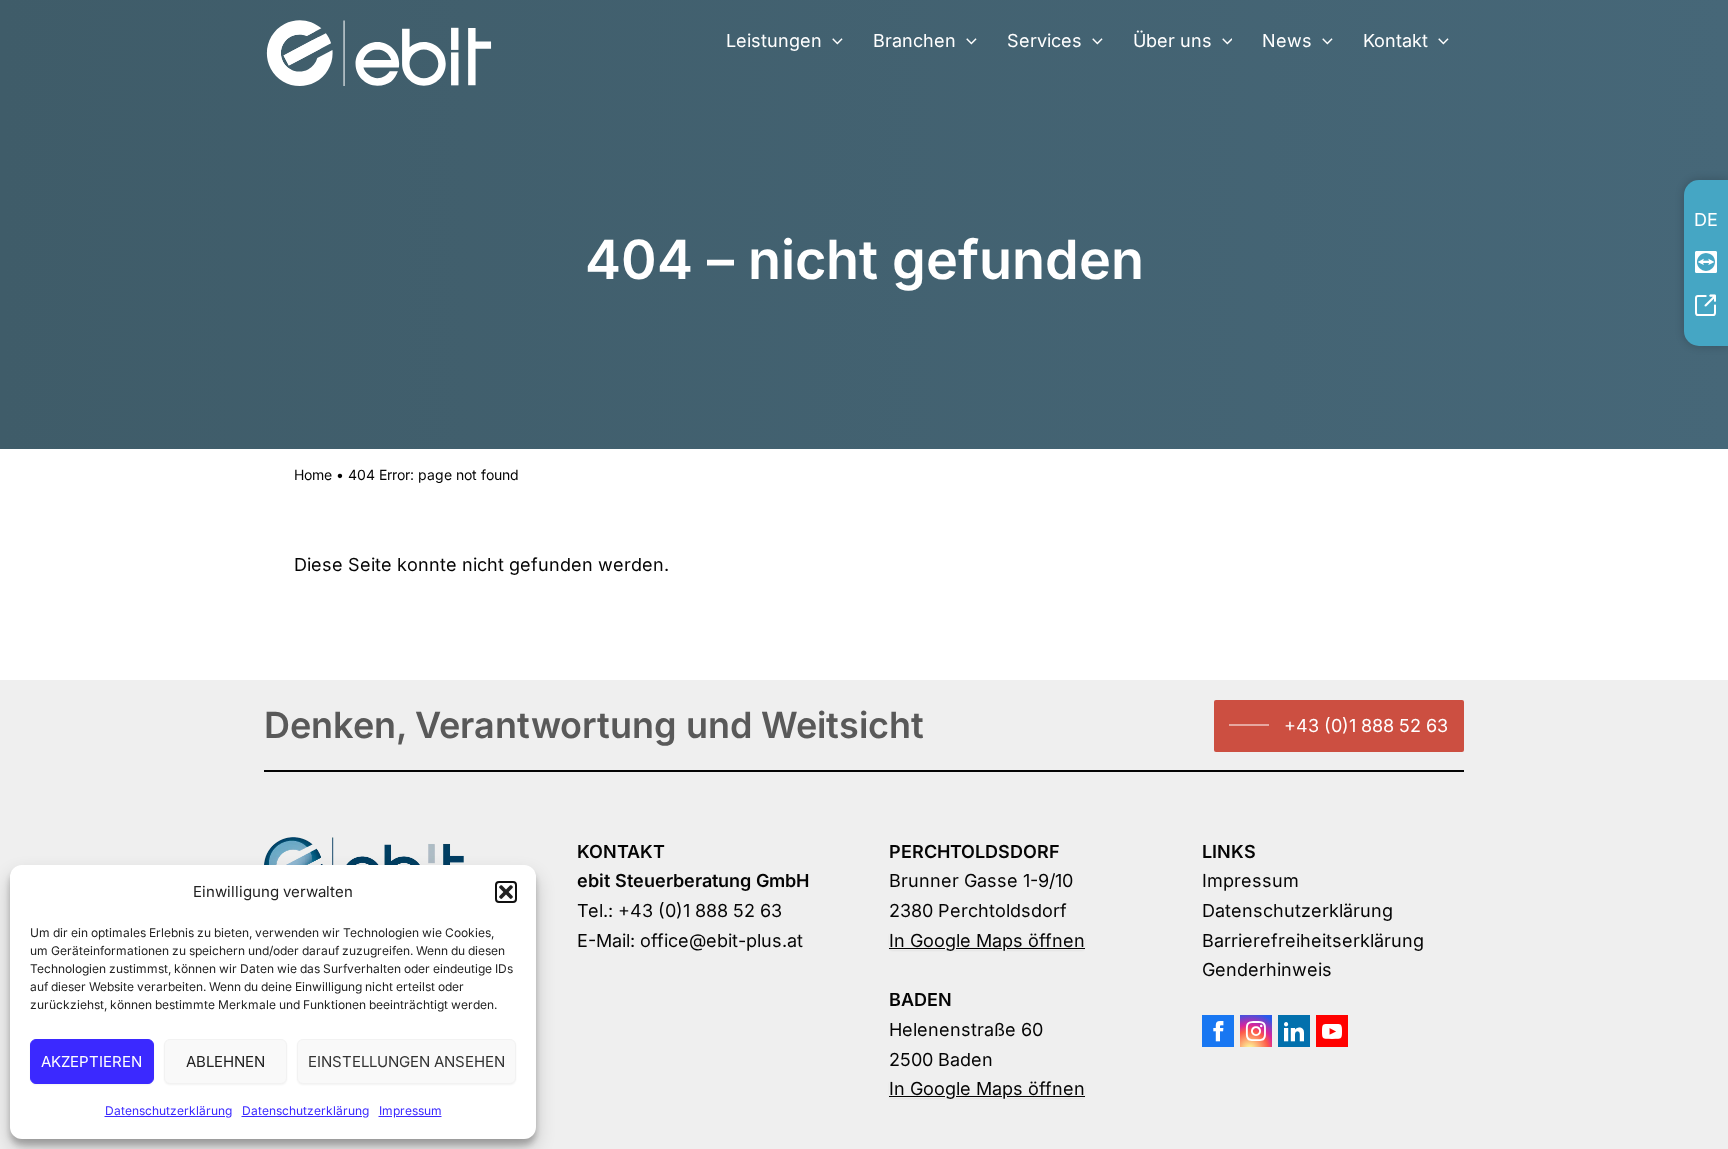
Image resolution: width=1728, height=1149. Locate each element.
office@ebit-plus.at (721, 940)
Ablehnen (225, 1061)
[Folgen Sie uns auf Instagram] (1256, 1031)
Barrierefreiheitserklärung (1313, 940)
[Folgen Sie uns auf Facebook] (1218, 1031)
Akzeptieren (91, 1061)
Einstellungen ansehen (406, 1061)
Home (313, 474)
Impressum (410, 1110)
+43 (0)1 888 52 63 (1366, 725)
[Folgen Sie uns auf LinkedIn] (1294, 1031)
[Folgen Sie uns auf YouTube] (1332, 1031)
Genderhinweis (1267, 969)
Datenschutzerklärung (168, 1110)
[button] (506, 892)
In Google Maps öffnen (987, 941)
